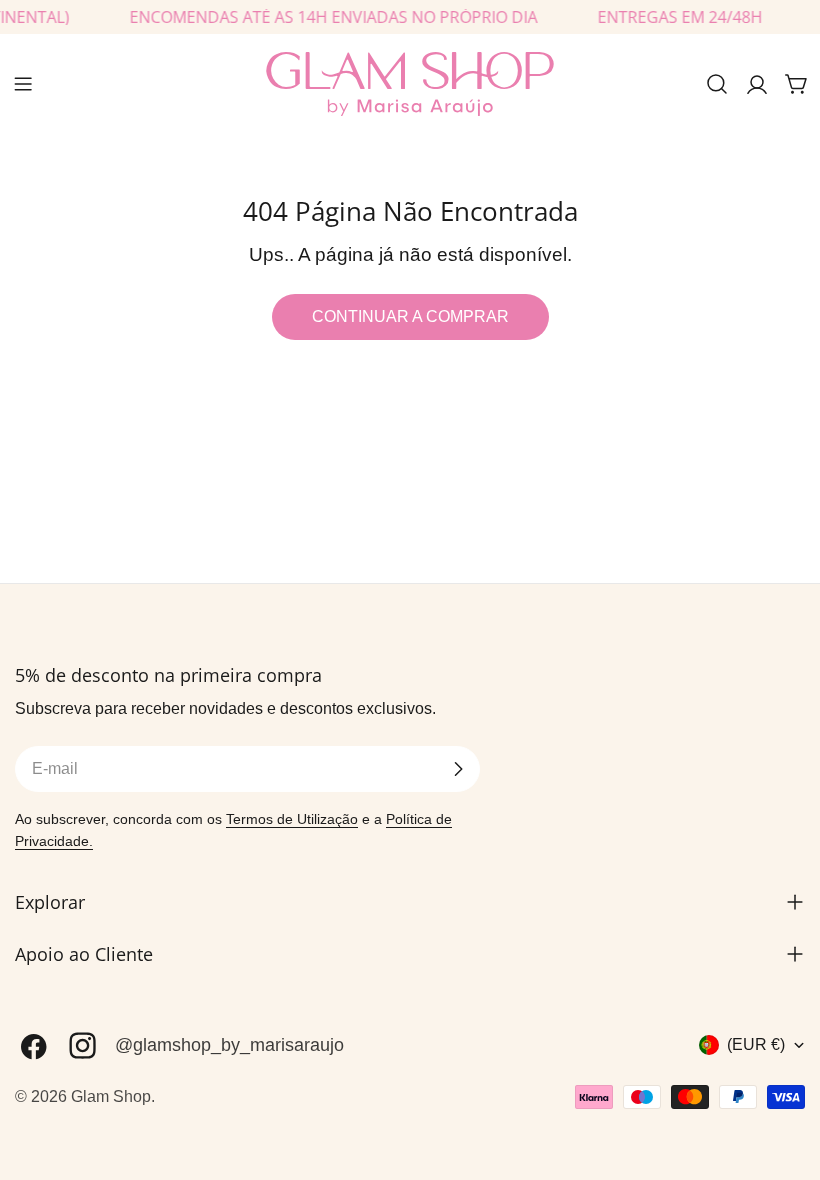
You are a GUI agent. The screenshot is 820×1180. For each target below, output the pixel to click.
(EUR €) (756, 1044)
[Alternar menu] (23, 84)
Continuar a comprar (410, 316)
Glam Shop (111, 1096)
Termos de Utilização (292, 819)
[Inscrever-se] (458, 769)
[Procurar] (717, 84)
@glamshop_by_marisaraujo (229, 1045)
